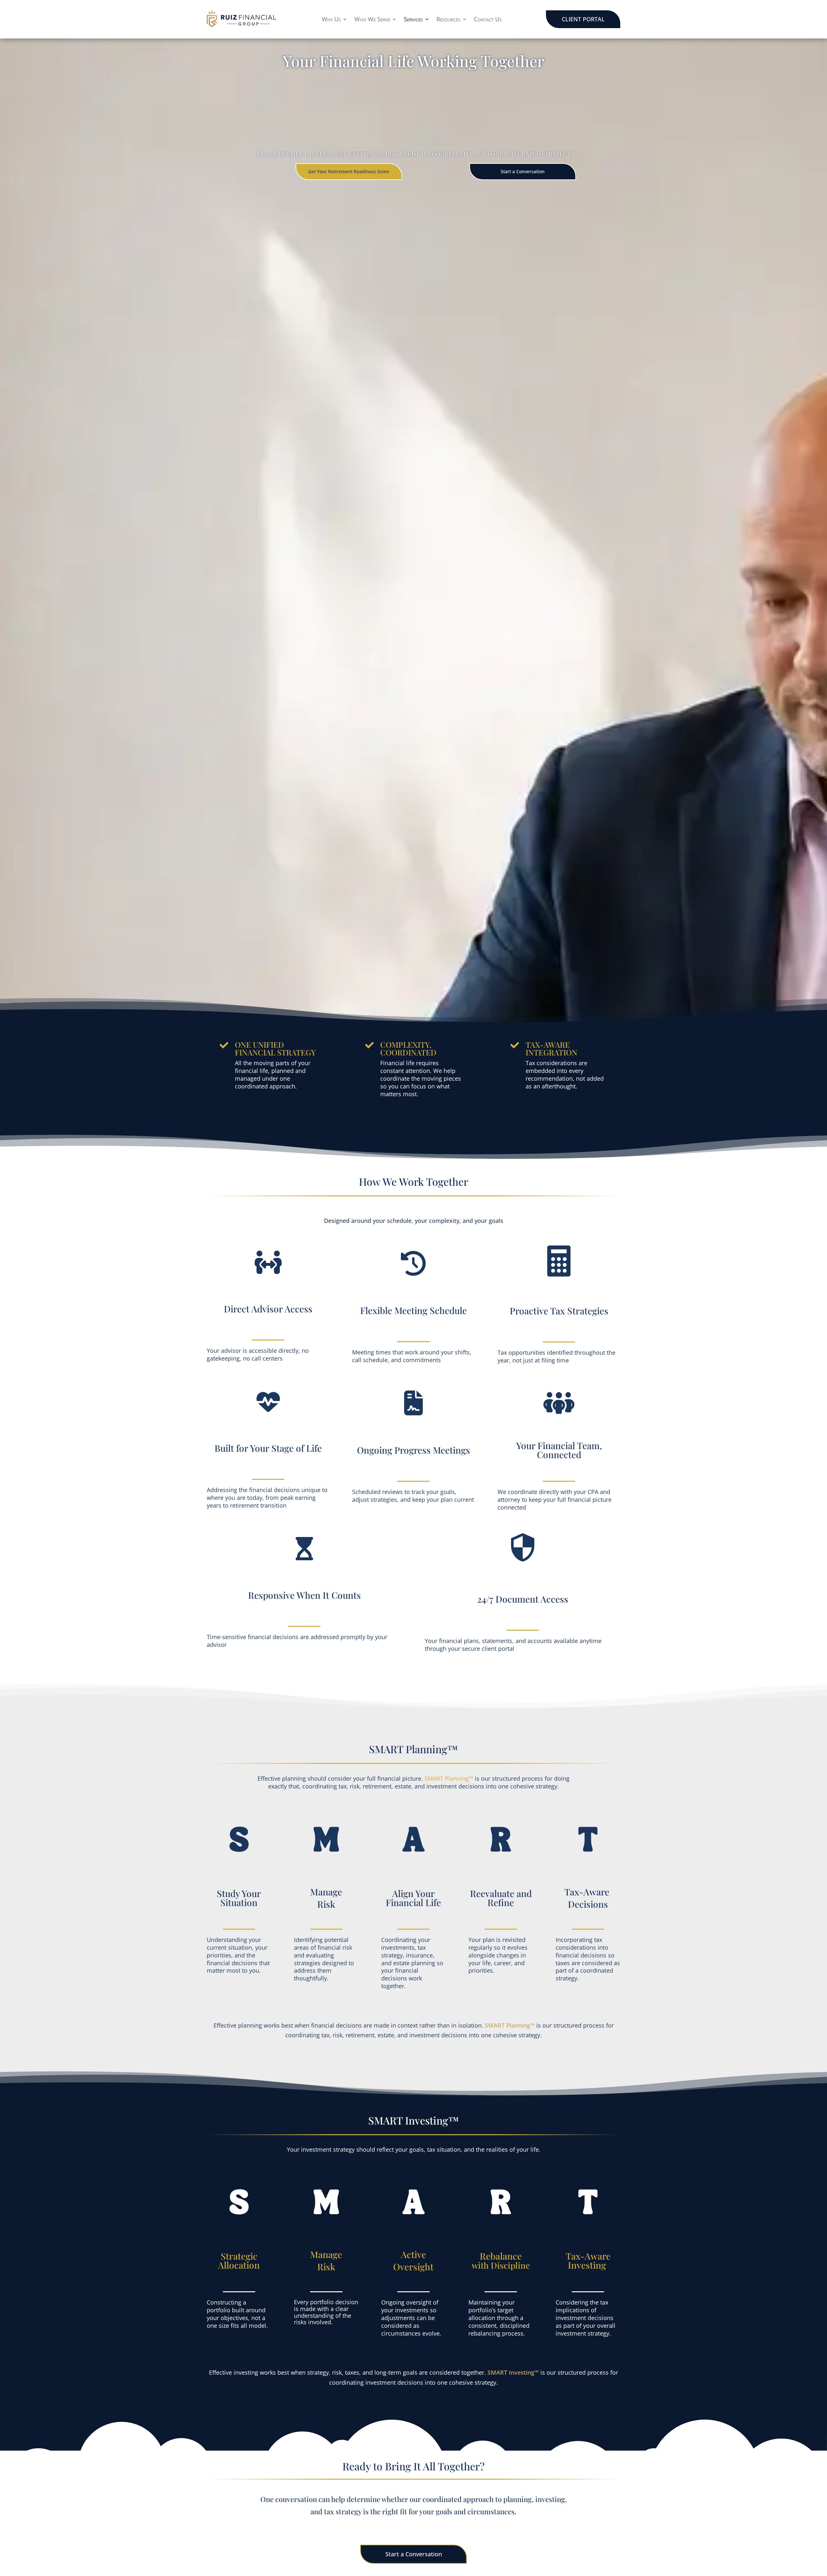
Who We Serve (372, 20)
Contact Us (488, 20)
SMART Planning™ (449, 1778)
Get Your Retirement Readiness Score (349, 171)
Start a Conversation (523, 171)
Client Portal (583, 19)
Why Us (331, 20)
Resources (448, 20)
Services (413, 20)
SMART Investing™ (513, 2372)
